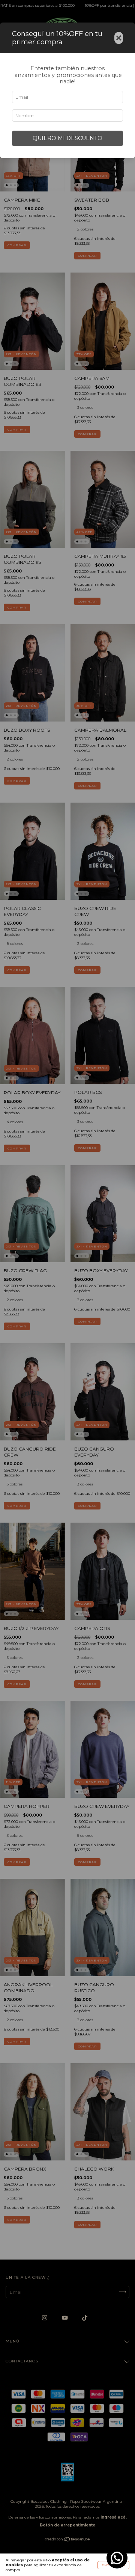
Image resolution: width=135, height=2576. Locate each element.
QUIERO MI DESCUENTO (67, 138)
